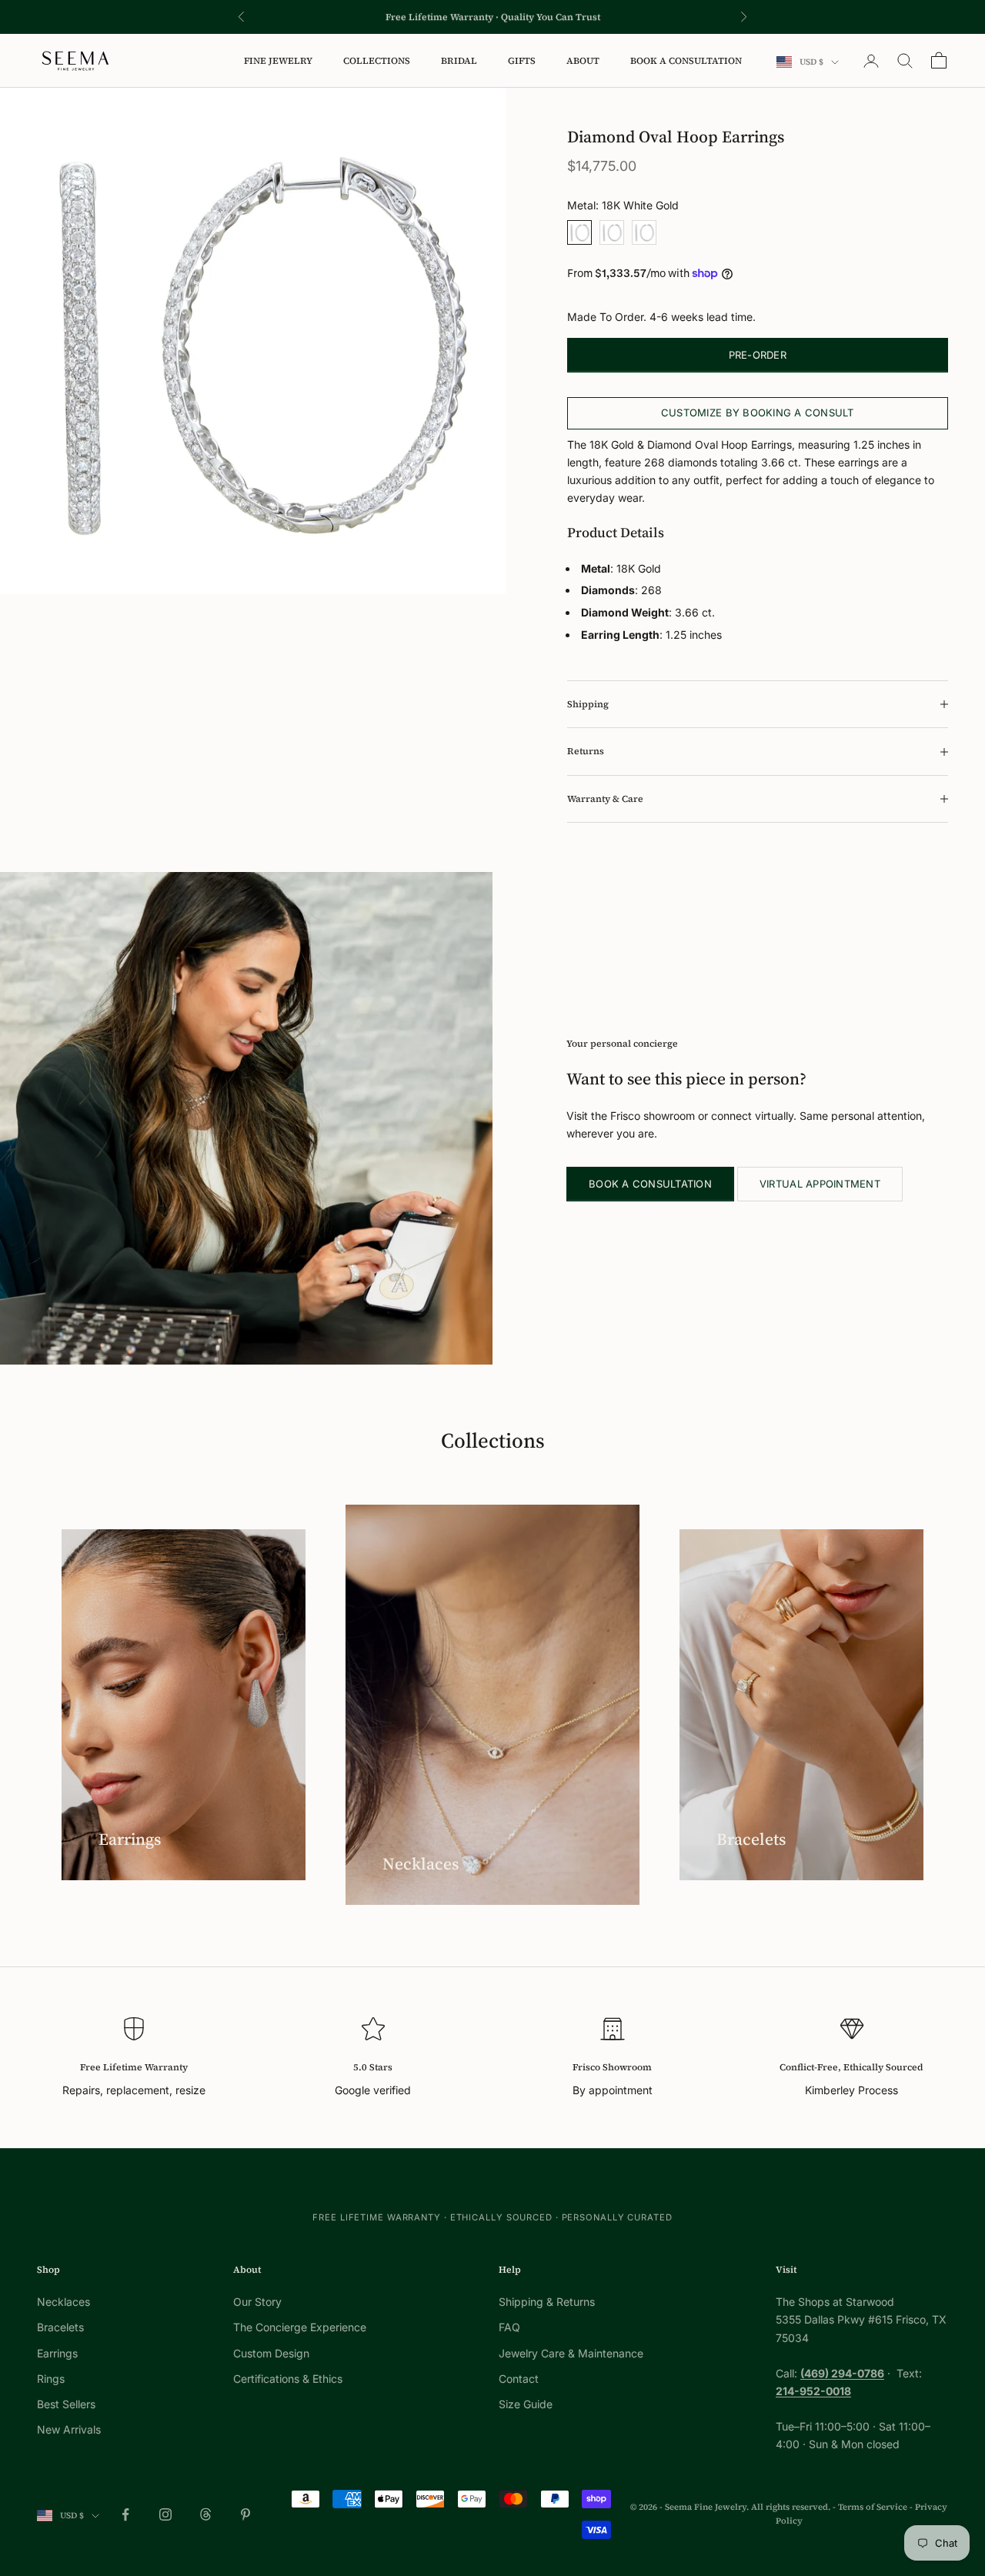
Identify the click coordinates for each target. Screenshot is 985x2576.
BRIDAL (459, 61)
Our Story (257, 2302)
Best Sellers (66, 2404)
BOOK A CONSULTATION (686, 61)
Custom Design (271, 2353)
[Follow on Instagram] (165, 2514)
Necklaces (63, 2302)
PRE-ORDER (758, 355)
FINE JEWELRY (278, 61)
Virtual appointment (820, 1184)
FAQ (509, 2327)
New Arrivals (69, 2429)
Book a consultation (650, 1184)
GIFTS (522, 61)
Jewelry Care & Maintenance (571, 2353)
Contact (519, 2379)
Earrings (57, 2353)
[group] (253, 341)
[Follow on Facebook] (125, 2514)
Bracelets (60, 2327)
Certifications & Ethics (288, 2379)
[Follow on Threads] (205, 2514)
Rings (51, 2379)
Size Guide (526, 2404)
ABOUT (583, 61)
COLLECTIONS (377, 61)
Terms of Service (873, 2507)
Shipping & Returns (547, 2302)
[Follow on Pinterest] (245, 2514)
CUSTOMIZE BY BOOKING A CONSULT (758, 413)
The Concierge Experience (300, 2327)
